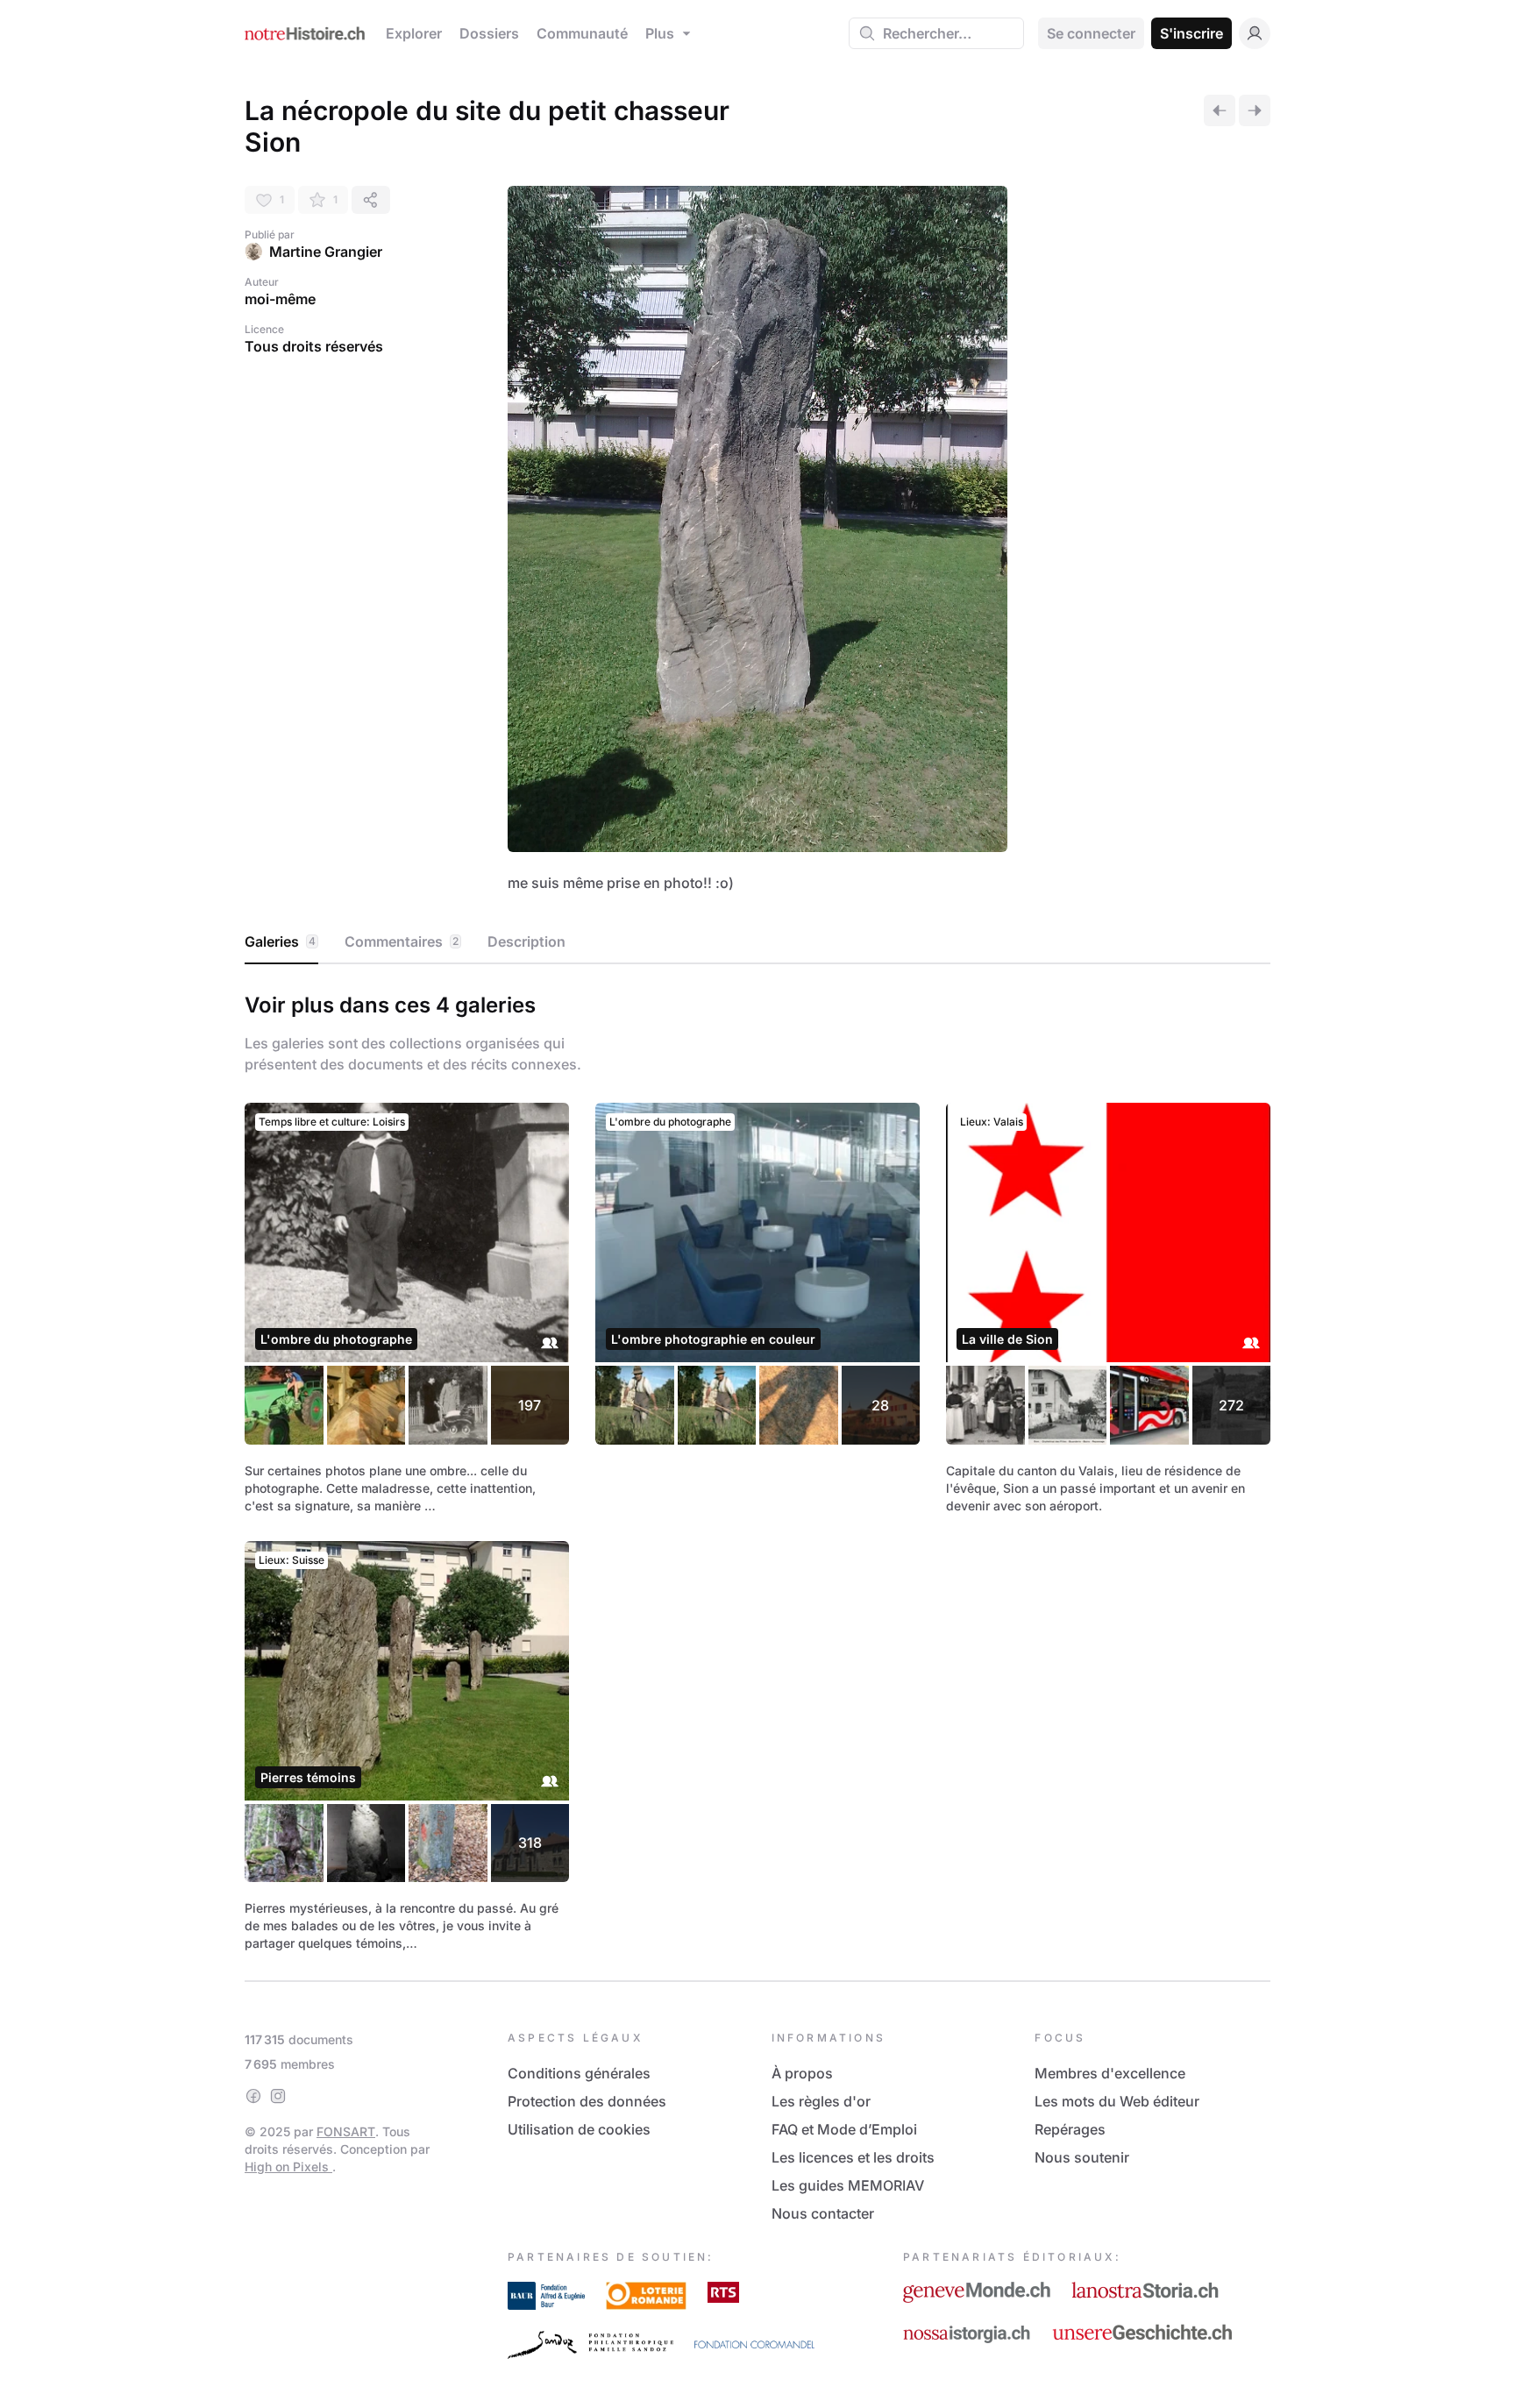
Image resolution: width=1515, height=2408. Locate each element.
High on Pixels (288, 2166)
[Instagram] (278, 2096)
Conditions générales (579, 2073)
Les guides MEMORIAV (848, 2185)
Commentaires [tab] (402, 941)
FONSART (346, 2131)
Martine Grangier (326, 252)
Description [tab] (526, 941)
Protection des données (587, 2101)
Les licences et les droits (853, 2157)
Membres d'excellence (1110, 2073)
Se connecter (1091, 33)
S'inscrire (1191, 33)
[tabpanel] (757, 1469)
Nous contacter (823, 2213)
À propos (802, 2073)
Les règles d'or (821, 2101)
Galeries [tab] (280, 941)
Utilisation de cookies (579, 2129)
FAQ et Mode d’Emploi (844, 2129)
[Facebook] (253, 2096)
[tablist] (757, 942)
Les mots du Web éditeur (1117, 2101)
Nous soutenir (1082, 2157)
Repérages (1070, 2129)
